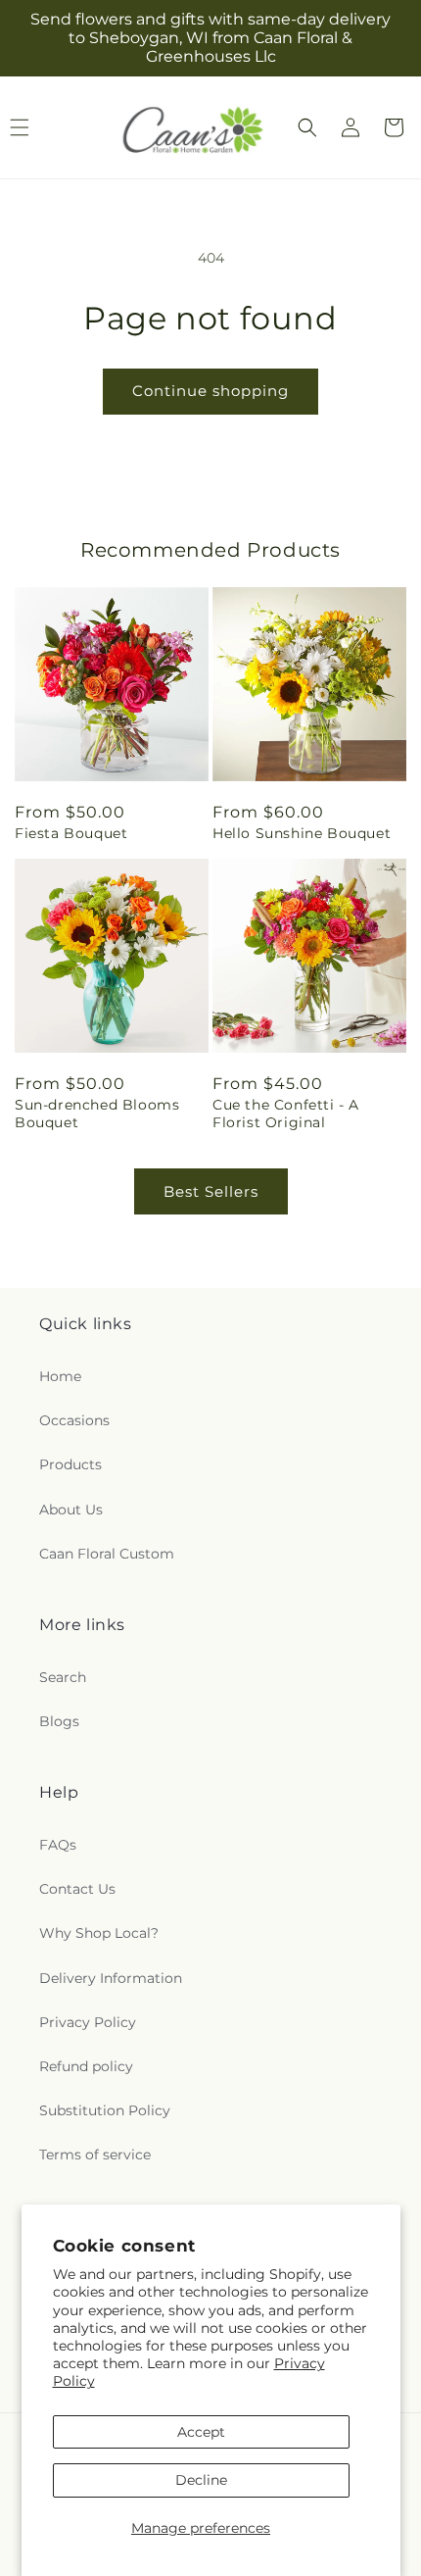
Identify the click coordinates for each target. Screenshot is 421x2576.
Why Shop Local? (99, 1933)
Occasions (74, 1420)
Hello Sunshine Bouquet (302, 833)
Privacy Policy (88, 2022)
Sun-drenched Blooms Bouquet (97, 1114)
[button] (307, 127)
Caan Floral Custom (107, 1554)
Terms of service (95, 2155)
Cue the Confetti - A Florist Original (286, 1114)
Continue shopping (210, 391)
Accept (201, 2432)
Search (63, 1677)
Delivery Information (111, 1978)
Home (60, 1376)
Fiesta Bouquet (71, 833)
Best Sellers (211, 1191)
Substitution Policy (105, 2110)
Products (70, 1464)
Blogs (59, 1721)
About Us (71, 1510)
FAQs (58, 1845)
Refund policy (86, 2066)
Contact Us (77, 1889)
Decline (201, 2480)
